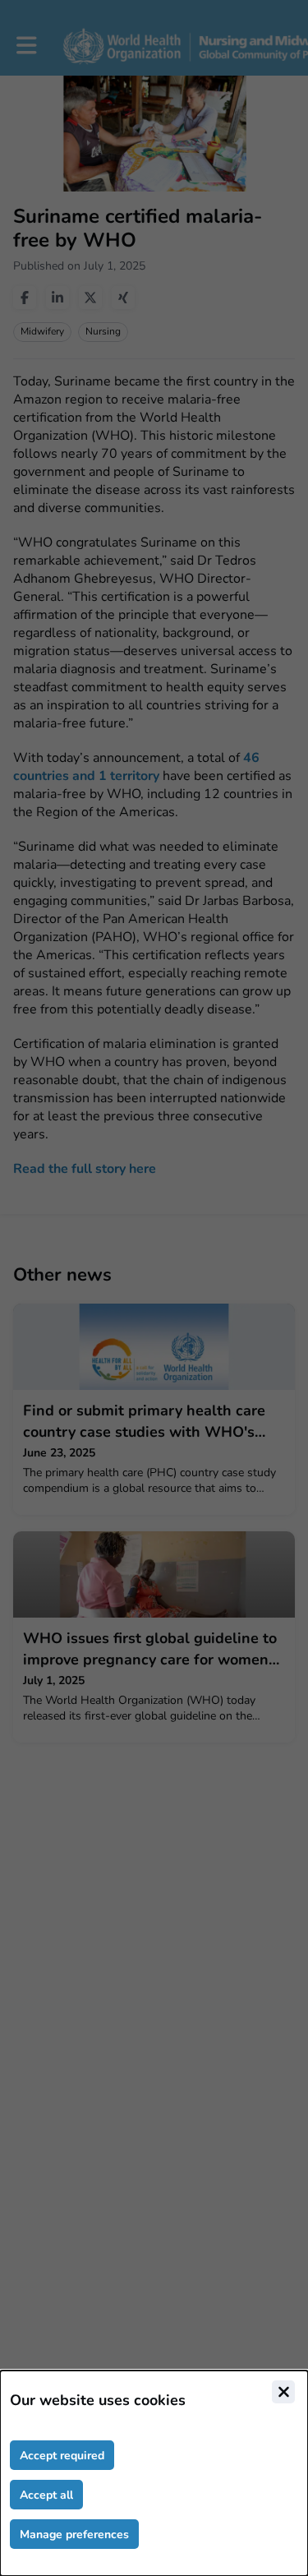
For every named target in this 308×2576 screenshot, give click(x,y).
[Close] (283, 2392)
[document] (154, 2473)
